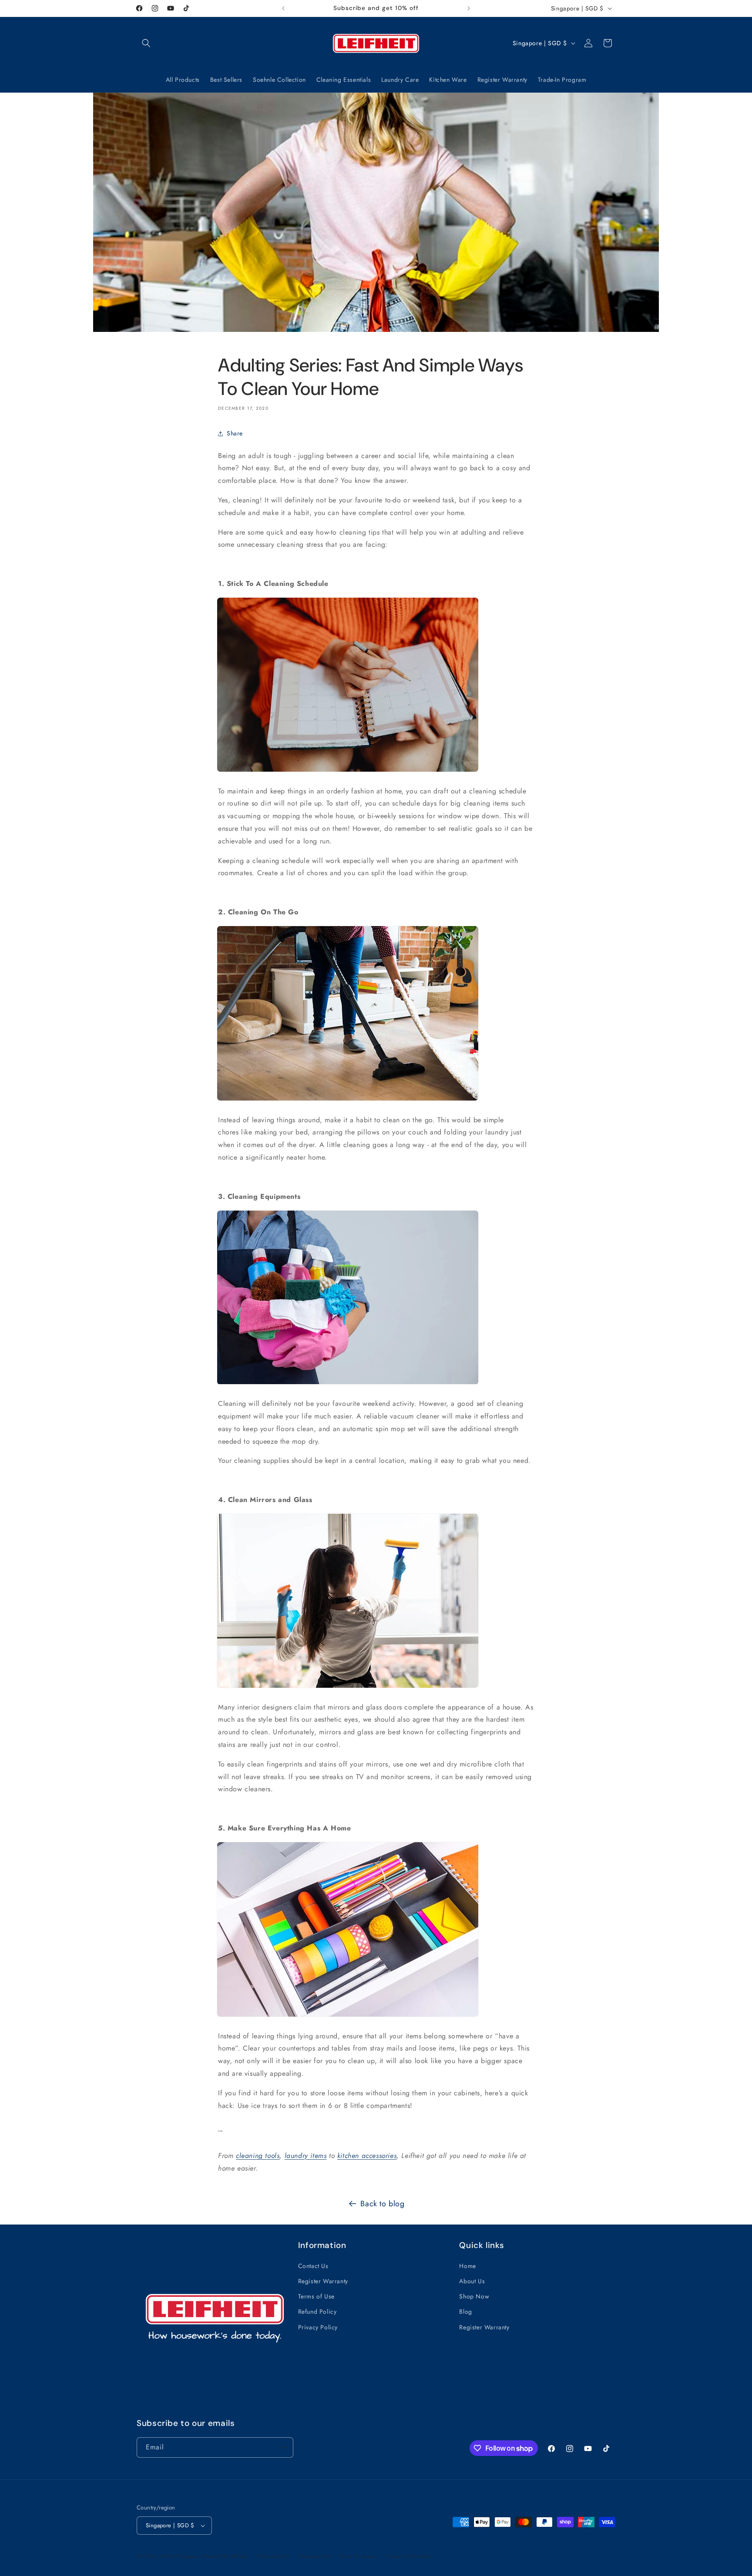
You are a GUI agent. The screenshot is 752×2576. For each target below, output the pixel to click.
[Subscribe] (283, 2447)
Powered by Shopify (226, 2556)
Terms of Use (316, 2296)
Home (467, 2265)
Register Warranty (323, 2281)
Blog (465, 2312)
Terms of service (359, 2556)
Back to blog (382, 2204)
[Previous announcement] (283, 8)
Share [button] (235, 434)
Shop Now (474, 2296)
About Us (472, 2281)
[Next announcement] (469, 8)
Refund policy (274, 2556)
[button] (146, 43)
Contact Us (313, 2265)
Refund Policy (317, 2312)
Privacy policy (315, 2556)
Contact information (409, 2556)
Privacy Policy (318, 2327)
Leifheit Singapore (180, 2556)
